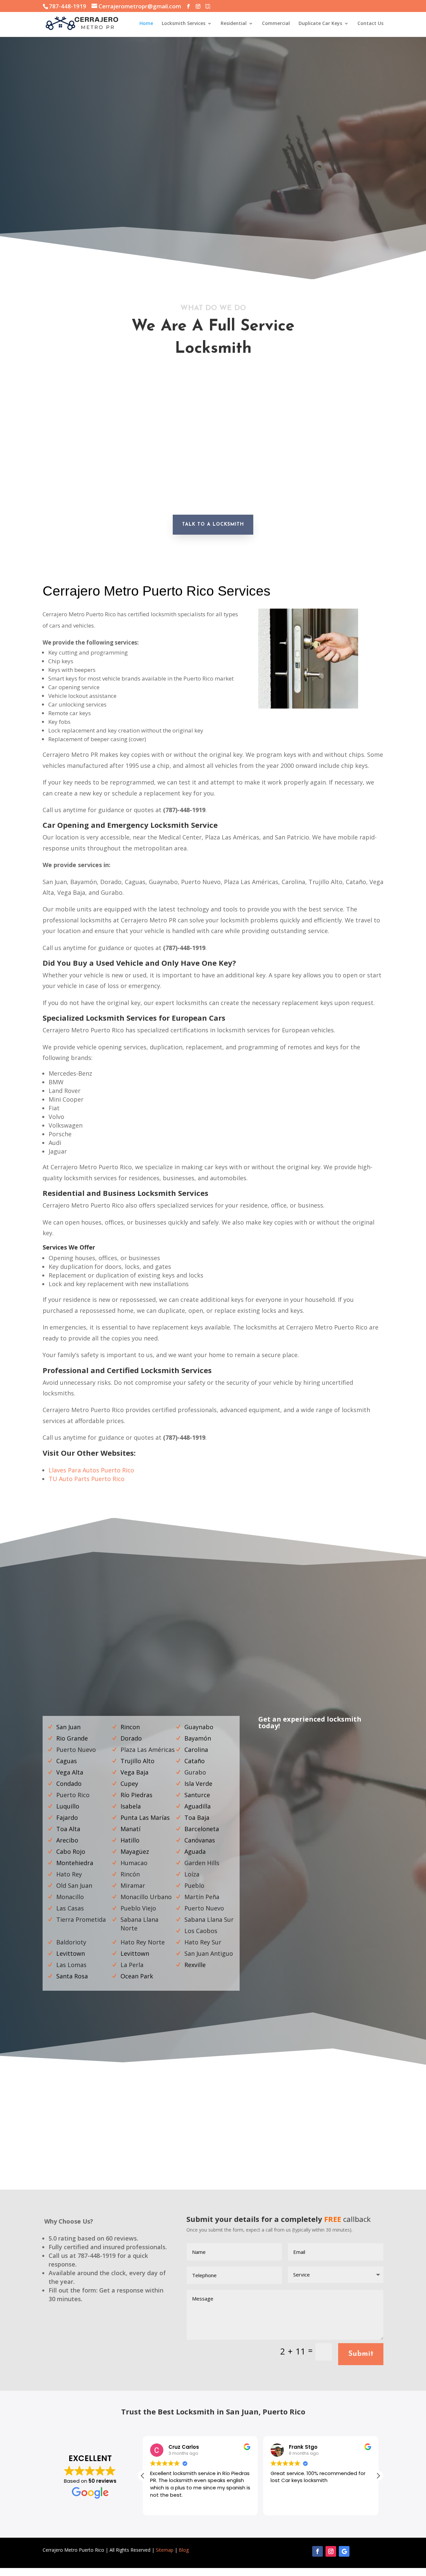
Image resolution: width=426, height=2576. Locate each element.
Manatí (130, 1829)
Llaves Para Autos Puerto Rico (91, 1470)
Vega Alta (70, 1772)
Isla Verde (198, 1784)
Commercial (276, 24)
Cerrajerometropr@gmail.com (93, 2152)
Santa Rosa (72, 1976)
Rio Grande (72, 1738)
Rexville (195, 1965)
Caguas (67, 1761)
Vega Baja (134, 1772)
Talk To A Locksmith (213, 524)
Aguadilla (198, 1806)
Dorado (131, 1738)
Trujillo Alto (137, 1761)
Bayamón (198, 1738)
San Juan (68, 1727)
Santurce (197, 1795)
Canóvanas (200, 1840)
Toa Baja (197, 1817)
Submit (361, 2354)
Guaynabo (199, 1727)
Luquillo (68, 1806)
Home (146, 24)
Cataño (195, 1761)
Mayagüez (135, 1851)
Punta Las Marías (145, 1817)
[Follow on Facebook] (318, 2551)
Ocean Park (137, 1976)
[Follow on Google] (344, 2551)
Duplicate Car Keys (320, 24)
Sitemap (165, 2550)
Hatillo (130, 1840)
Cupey (129, 1784)
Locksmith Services (184, 24)
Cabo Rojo (71, 1851)
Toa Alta (68, 1829)
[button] (378, 2476)
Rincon (130, 1727)
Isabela (131, 1806)
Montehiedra (75, 1863)
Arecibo (67, 1840)
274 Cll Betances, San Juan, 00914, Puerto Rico (333, 2156)
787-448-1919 (213, 2152)
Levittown (71, 1953)
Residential (234, 24)
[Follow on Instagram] (331, 2551)
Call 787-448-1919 (258, 188)
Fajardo (67, 1817)
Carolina (196, 1750)
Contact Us (370, 24)
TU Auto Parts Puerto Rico (87, 1479)
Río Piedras (136, 1795)
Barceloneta (202, 1829)
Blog (184, 2550)
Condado (69, 1784)
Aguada (195, 1851)
